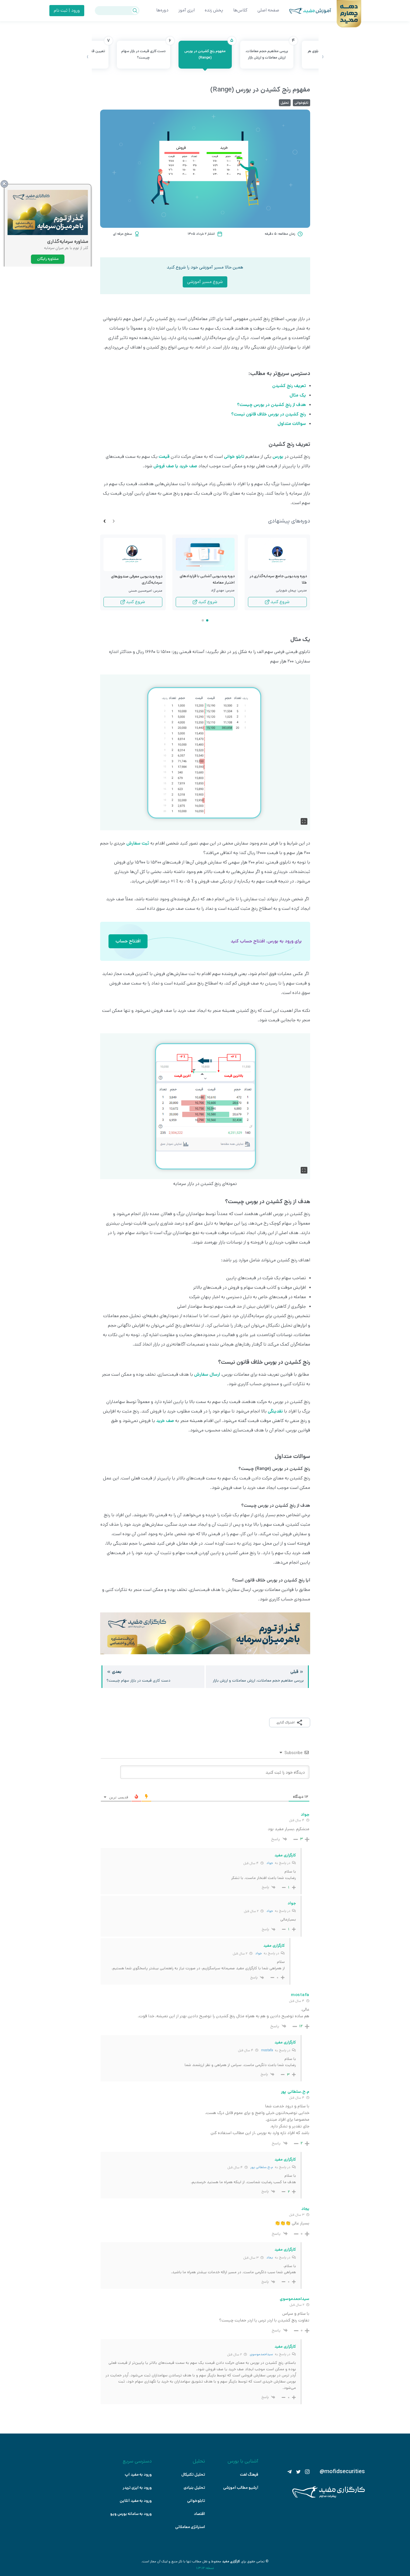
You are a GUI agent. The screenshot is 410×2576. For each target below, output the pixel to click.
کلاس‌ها (240, 10)
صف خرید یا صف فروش (175, 466)
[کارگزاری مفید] (329, 2497)
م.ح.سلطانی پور (262, 2167)
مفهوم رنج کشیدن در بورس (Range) (208, 50)
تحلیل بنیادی (194, 2488)
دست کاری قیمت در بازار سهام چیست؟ (146, 50)
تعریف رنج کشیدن (289, 386)
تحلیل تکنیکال (193, 2475)
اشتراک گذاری (285, 1722)
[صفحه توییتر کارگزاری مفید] (298, 2472)
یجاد (270, 2257)
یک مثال (298, 395)
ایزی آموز (187, 10)
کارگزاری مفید (231, 2561)
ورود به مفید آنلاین (136, 2501)
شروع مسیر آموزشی (205, 282)
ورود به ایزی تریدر (137, 2488)
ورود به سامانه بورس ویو (131, 2514)
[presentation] (323, 57)
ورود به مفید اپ (138, 2475)
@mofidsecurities (342, 2472)
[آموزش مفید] (305, 11)
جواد (270, 1863)
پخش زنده (214, 10)
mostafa (267, 2050)
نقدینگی (275, 1411)
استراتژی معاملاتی (190, 2527)
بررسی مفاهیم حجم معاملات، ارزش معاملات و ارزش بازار (269, 50)
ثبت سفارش (138, 843)
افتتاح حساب (128, 941)
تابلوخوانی (302, 103)
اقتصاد (199, 2514)
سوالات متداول (292, 424)
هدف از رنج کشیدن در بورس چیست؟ (272, 405)
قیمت (164, 457)
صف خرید (165, 1421)
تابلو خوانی (234, 457)
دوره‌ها (162, 10)
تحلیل (285, 103)
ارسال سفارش (207, 1374)
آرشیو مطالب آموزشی (241, 2488)
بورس (278, 457)
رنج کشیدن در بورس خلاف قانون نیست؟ (269, 414)
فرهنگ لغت (249, 2475)
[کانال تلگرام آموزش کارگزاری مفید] (290, 2472)
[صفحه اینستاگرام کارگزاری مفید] (307, 2472)
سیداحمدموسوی (261, 2354)
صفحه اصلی (268, 10)
